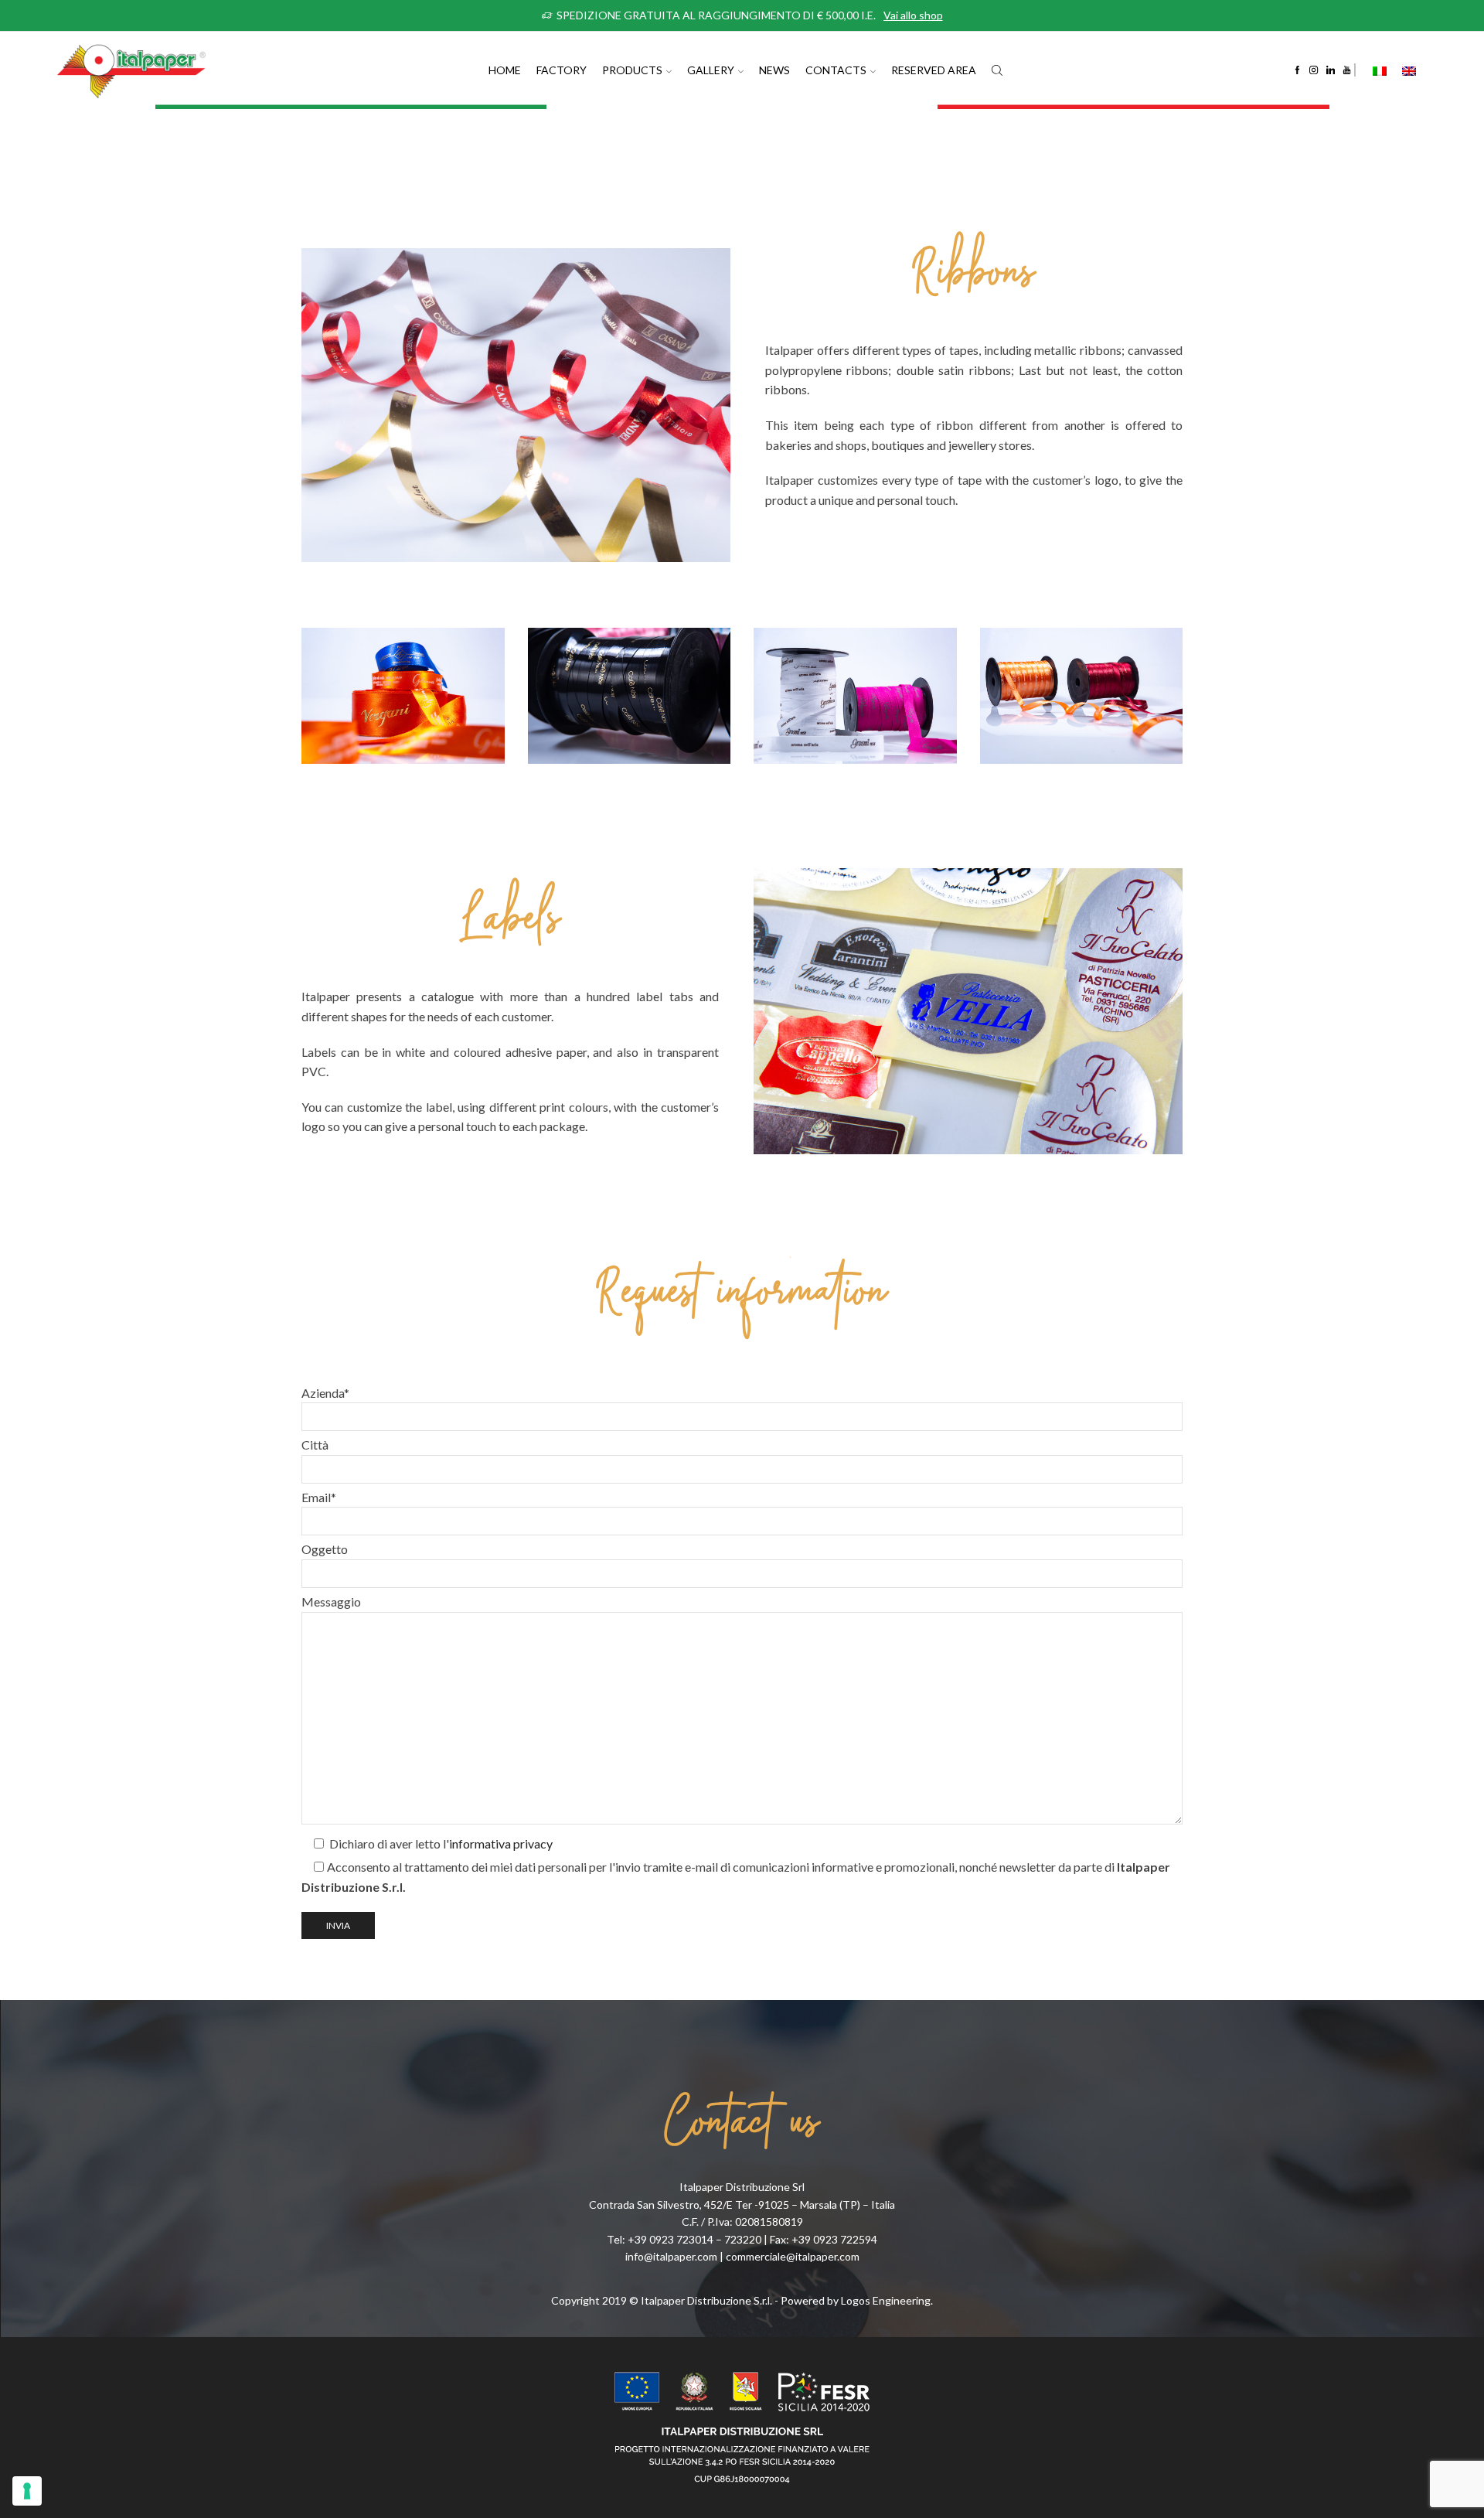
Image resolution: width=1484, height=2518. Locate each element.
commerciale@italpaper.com (793, 2256)
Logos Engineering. (887, 2300)
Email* (319, 1497)
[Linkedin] (1331, 70)
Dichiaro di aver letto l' (440, 1843)
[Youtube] (1347, 70)
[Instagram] (1314, 70)
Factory (562, 70)
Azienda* (325, 1393)
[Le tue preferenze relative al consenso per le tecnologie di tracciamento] (27, 2491)
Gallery (711, 70)
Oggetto (325, 1549)
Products (632, 70)
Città (315, 1445)
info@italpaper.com (671, 2256)
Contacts (836, 70)
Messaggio (331, 1601)
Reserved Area (934, 70)
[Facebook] (1297, 70)
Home (505, 70)
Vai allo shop (913, 15)
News (774, 70)
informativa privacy (501, 1843)
